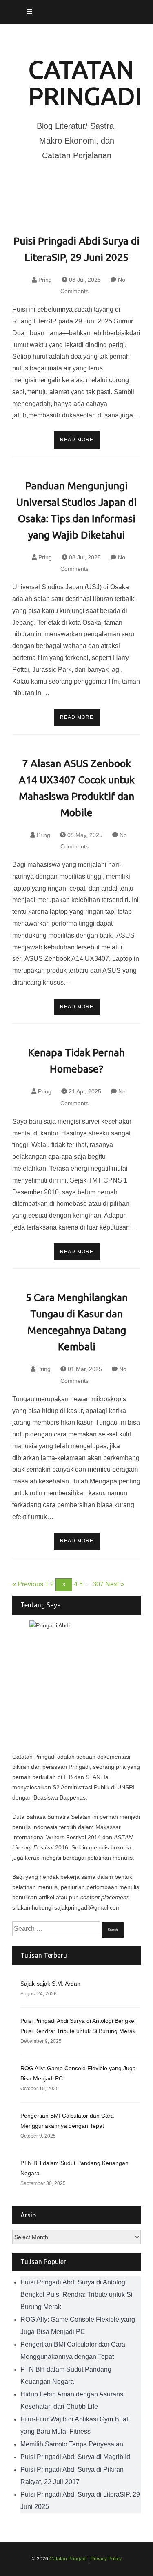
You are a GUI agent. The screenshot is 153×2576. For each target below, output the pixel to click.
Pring (45, 280)
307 (98, 1584)
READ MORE (77, 440)
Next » (115, 1584)
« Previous (28, 1584)
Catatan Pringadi (85, 83)
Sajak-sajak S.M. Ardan (50, 1984)
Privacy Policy (106, 2559)
